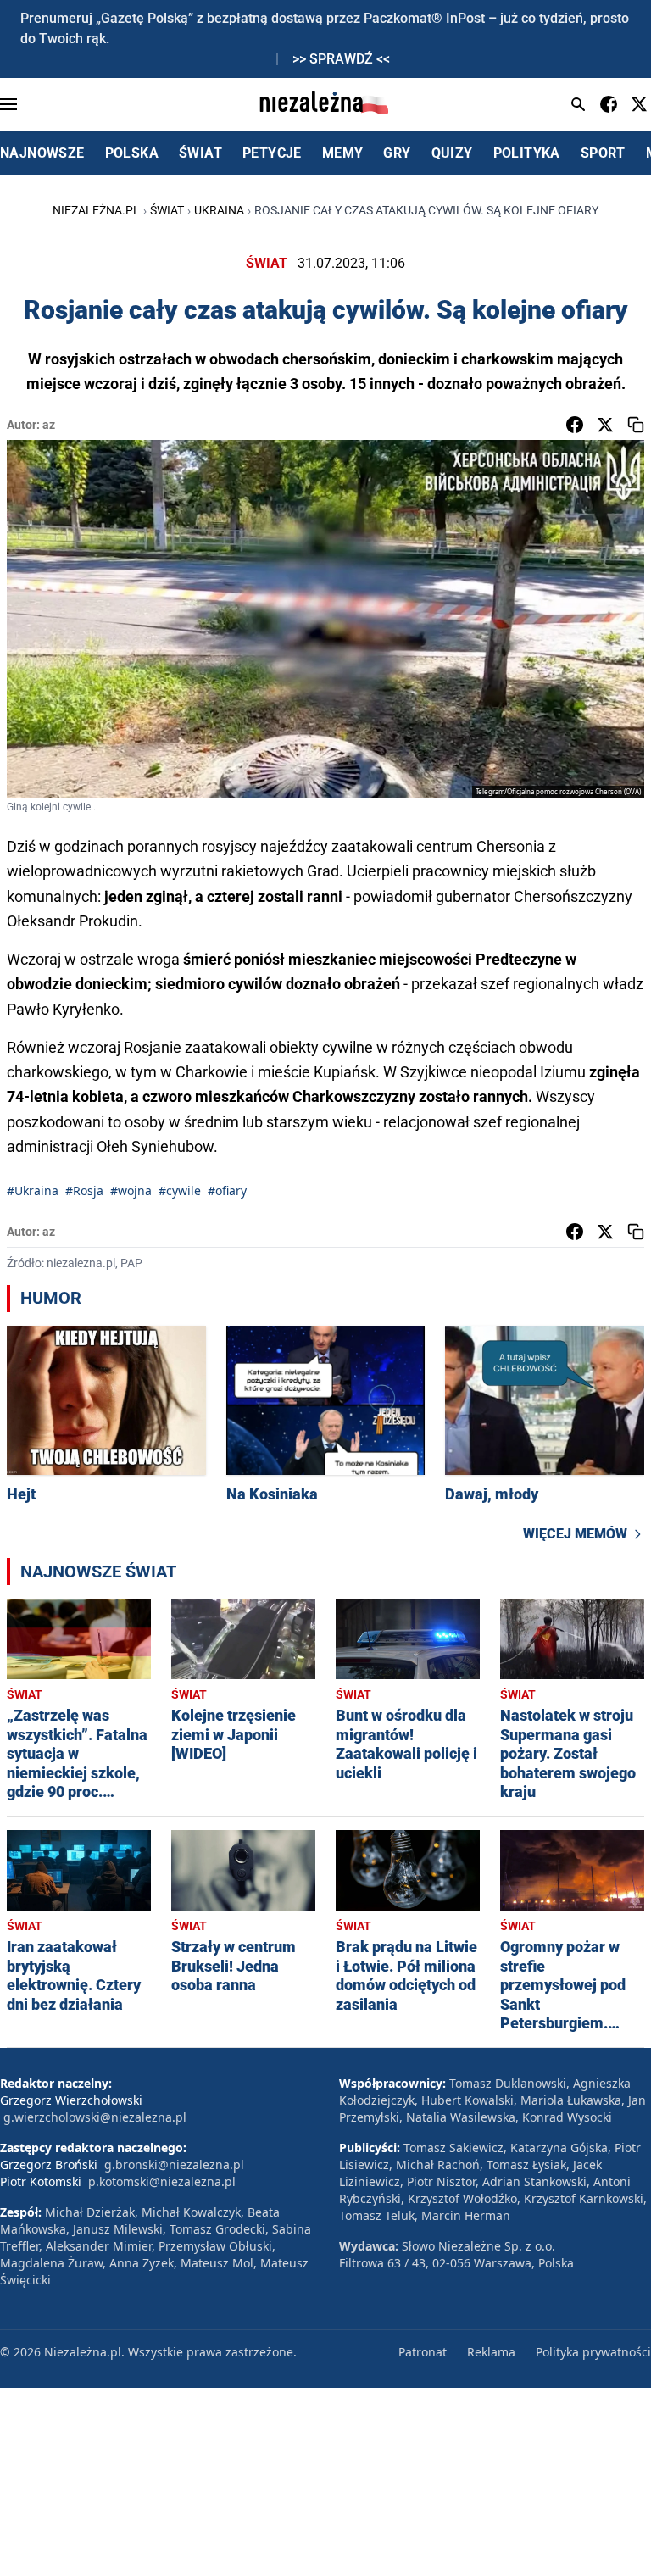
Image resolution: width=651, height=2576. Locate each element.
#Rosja (84, 1191)
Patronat (423, 2352)
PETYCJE (272, 153)
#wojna (131, 1191)
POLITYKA (527, 153)
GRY (397, 153)
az (49, 425)
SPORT (603, 153)
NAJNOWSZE (42, 153)
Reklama (491, 2352)
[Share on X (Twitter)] (605, 425)
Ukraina (219, 210)
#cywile (180, 1191)
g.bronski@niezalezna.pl (174, 2164)
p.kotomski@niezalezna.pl (162, 2181)
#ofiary (227, 1191)
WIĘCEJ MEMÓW (575, 1534)
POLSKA (132, 153)
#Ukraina (33, 1191)
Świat (167, 210)
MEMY (343, 153)
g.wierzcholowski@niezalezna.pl (95, 2117)
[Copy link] (636, 425)
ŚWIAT (200, 153)
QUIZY (452, 153)
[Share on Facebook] (575, 425)
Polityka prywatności (593, 2352)
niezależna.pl (96, 210)
